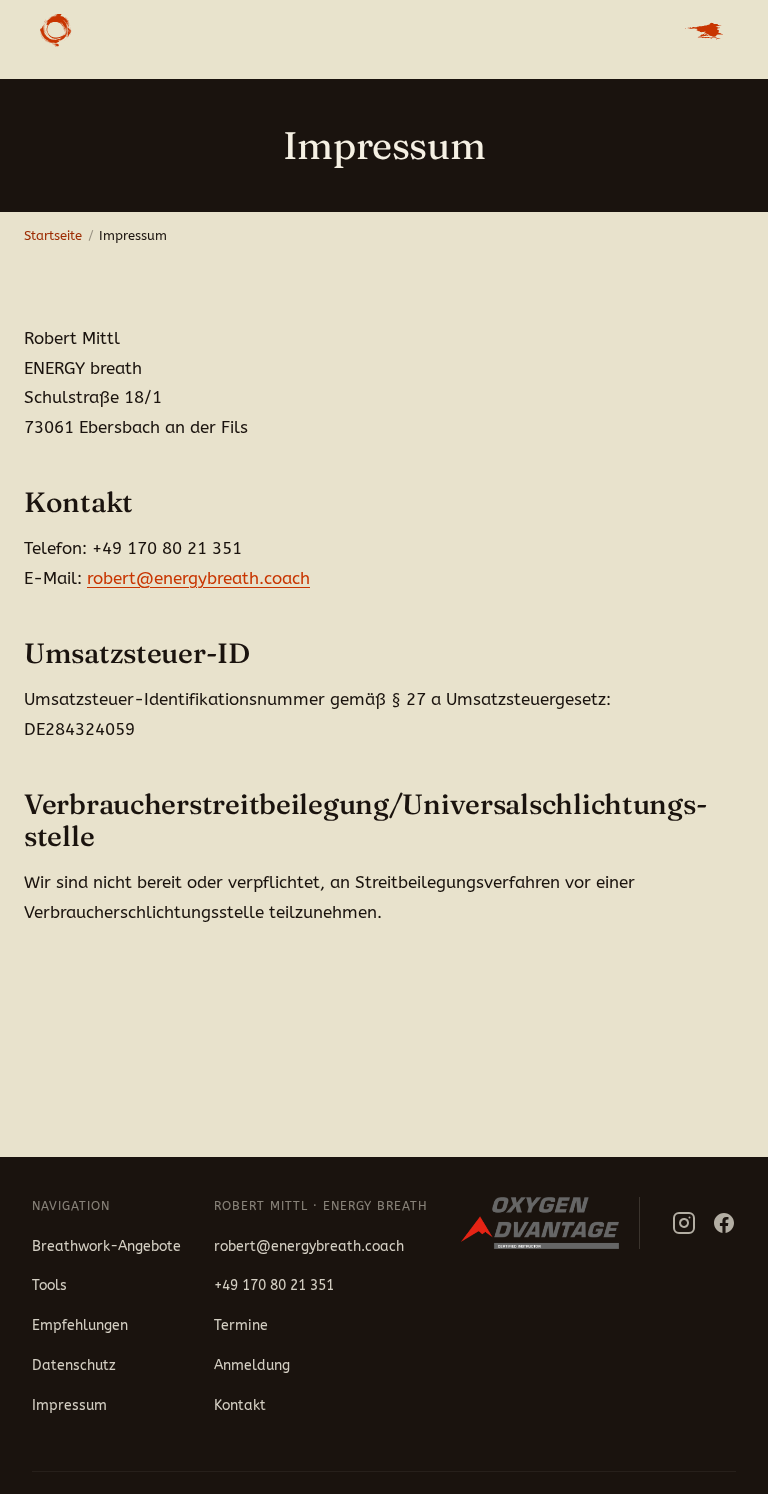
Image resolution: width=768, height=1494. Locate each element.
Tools (49, 1285)
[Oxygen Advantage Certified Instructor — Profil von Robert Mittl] (550, 1223)
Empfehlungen (80, 1325)
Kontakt (240, 1405)
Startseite (53, 235)
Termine (241, 1325)
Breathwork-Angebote (106, 1246)
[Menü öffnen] (705, 31)
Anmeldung (252, 1365)
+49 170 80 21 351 (274, 1285)
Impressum (69, 1405)
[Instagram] (684, 1223)
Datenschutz (74, 1365)
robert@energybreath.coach (198, 578)
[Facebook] (724, 1223)
